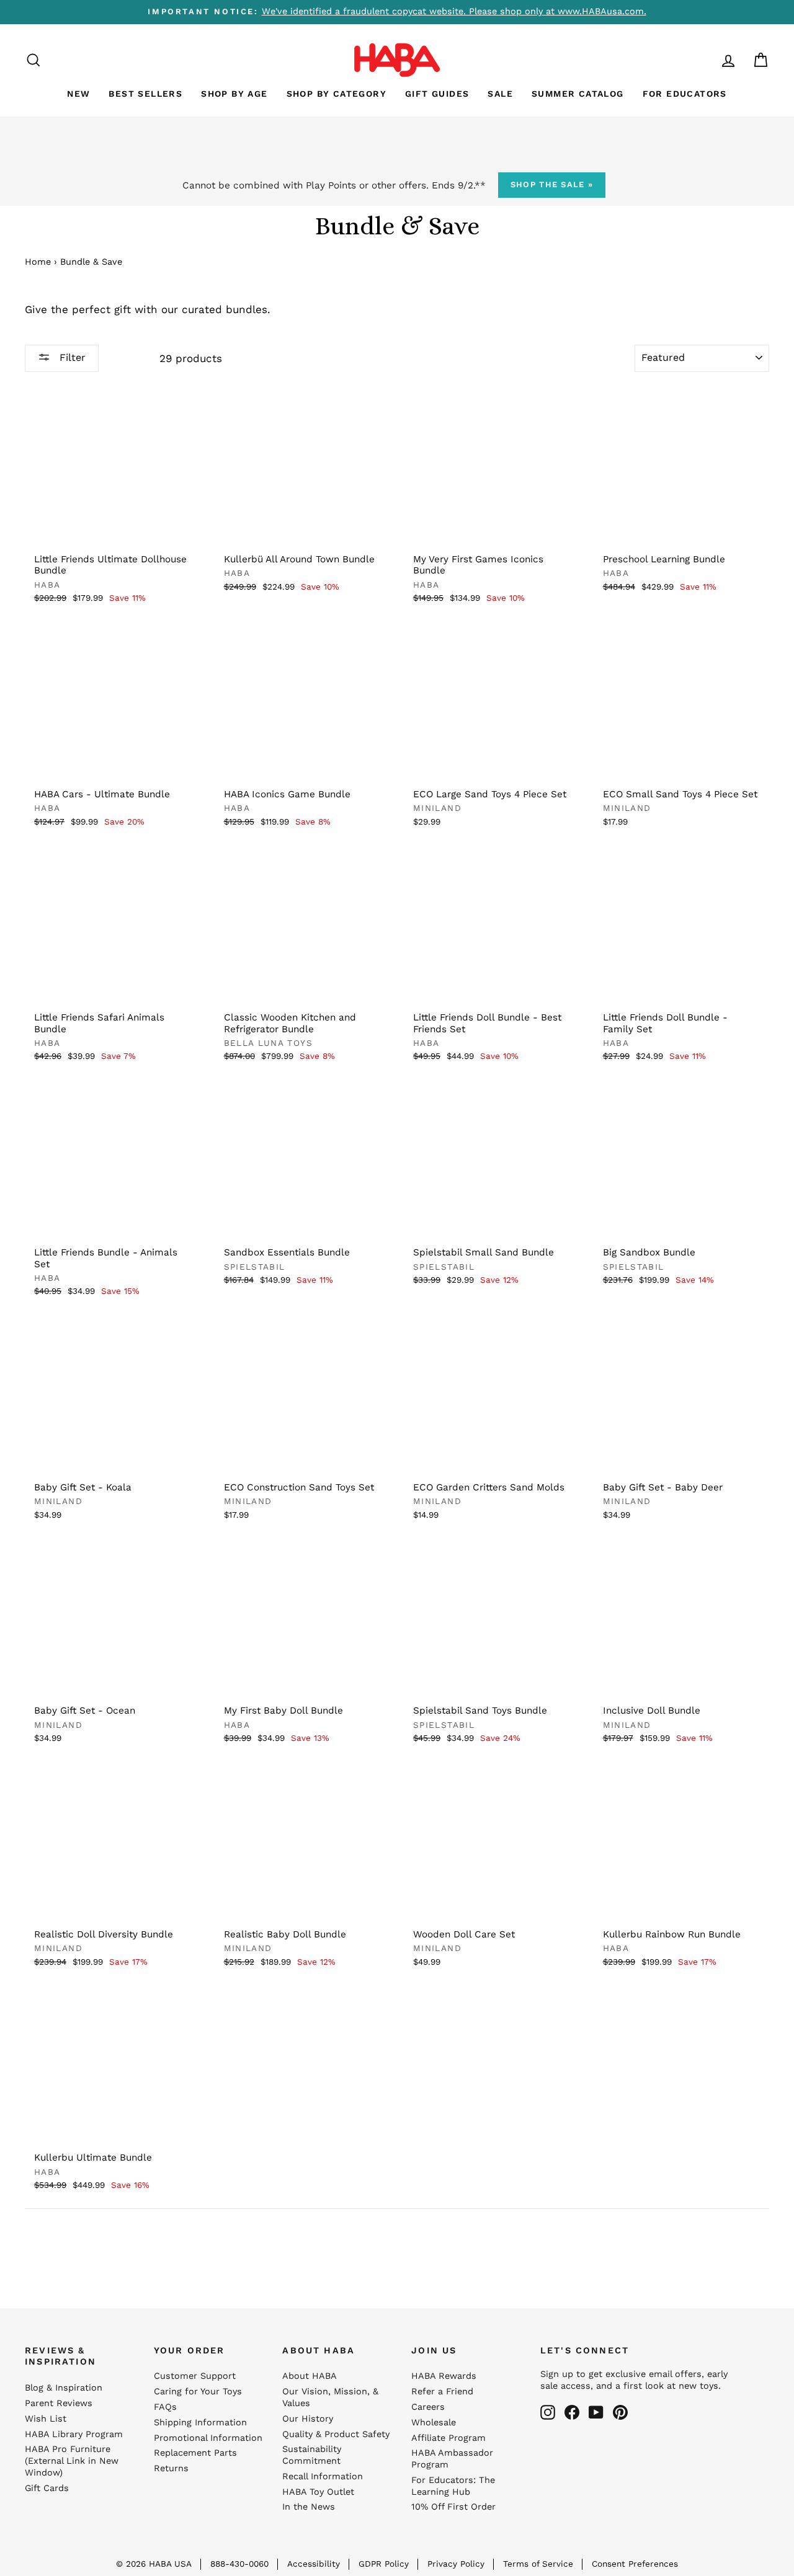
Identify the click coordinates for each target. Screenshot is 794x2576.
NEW (78, 94)
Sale (500, 94)
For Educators (685, 94)
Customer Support (195, 2376)
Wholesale (434, 2423)
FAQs (165, 2407)
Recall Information (323, 2476)
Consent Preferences (635, 2564)
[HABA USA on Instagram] (548, 2412)
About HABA (310, 2376)
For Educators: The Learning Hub (453, 2486)
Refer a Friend (442, 2392)
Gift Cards (47, 2488)
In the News (309, 2507)
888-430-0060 (239, 2564)
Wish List (46, 2419)
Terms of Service (538, 2564)
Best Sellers (145, 94)
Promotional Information (208, 2438)
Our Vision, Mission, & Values (330, 2397)
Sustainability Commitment (312, 2455)
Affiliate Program (448, 2438)
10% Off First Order (453, 2507)
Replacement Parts (195, 2453)
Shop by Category (337, 94)
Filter (71, 357)
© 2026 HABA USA (154, 2564)
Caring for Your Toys (198, 2392)
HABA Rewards (444, 2376)
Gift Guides (437, 94)
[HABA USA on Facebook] (572, 2412)
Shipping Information (200, 2423)
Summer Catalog (578, 94)
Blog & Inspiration (64, 2388)
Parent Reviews (59, 2403)
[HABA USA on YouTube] (596, 2412)
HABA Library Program (74, 2434)
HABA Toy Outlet (318, 2492)
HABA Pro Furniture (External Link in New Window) (72, 2461)
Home (38, 262)
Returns (171, 2468)
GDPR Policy (384, 2564)
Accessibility (314, 2564)
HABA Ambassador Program (452, 2459)
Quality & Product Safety (336, 2434)
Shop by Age (234, 94)
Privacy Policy (456, 2564)
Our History (308, 2419)
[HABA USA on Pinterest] (620, 2412)
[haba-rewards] (705, 60)
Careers (428, 2407)
